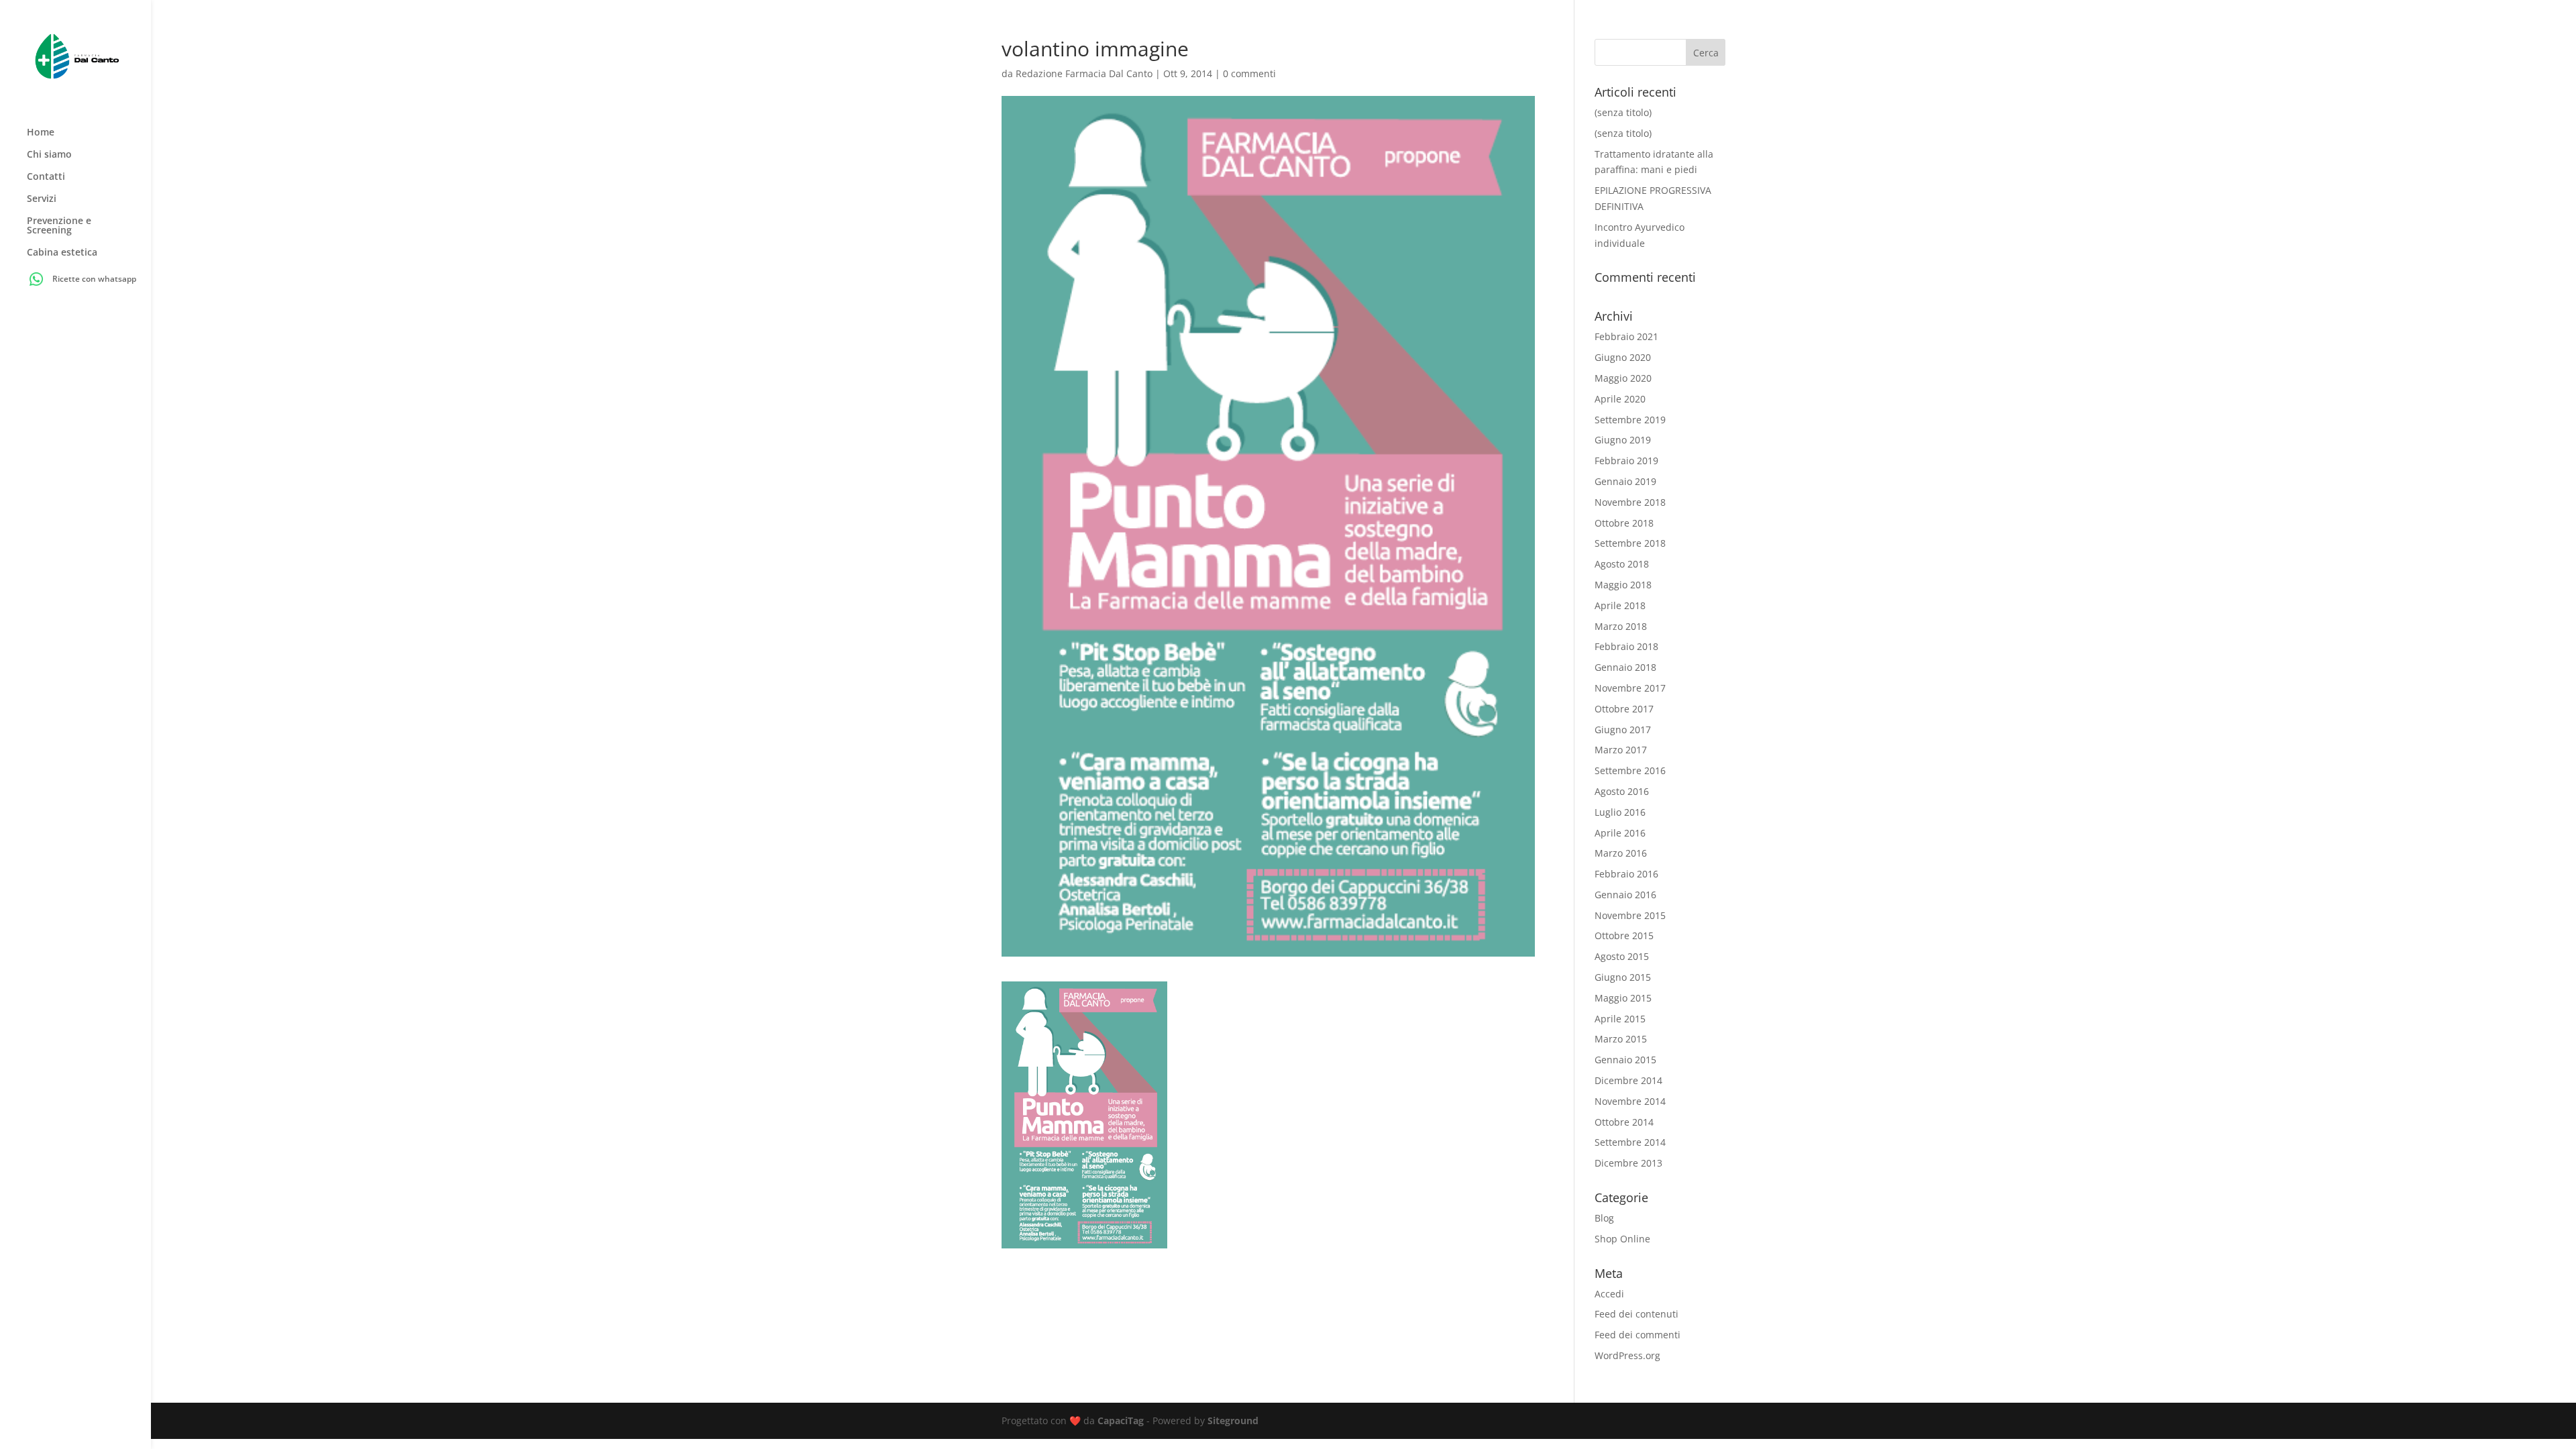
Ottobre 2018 (1624, 523)
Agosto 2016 (1622, 791)
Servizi (42, 199)
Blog (1604, 1218)
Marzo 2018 (1621, 626)
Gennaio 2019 (1625, 481)
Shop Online (1622, 1239)
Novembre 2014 (1630, 1101)
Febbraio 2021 (1626, 336)
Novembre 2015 (1630, 915)
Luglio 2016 (1620, 812)
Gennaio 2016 (1625, 895)
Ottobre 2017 (1624, 709)
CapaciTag (1121, 1420)
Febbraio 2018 (1626, 646)
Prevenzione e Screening (59, 226)
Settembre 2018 (1630, 543)
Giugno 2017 (1623, 730)
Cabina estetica (62, 253)
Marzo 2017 (1621, 750)
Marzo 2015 (1621, 1039)
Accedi (1609, 1294)
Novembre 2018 (1630, 502)
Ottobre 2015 (1624, 935)
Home (41, 133)
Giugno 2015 (1623, 977)
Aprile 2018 (1620, 605)
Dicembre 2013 (1628, 1163)
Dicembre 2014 (1628, 1080)
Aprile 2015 (1620, 1019)
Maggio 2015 (1623, 998)
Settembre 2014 (1630, 1142)
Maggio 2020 (1623, 378)
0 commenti (1249, 73)
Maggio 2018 (1623, 585)
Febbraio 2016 (1626, 874)
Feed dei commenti (1638, 1335)
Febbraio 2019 (1626, 461)
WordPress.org (1627, 1355)
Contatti (46, 177)
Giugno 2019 (1623, 440)
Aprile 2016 (1620, 833)
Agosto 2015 (1622, 956)
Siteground (1233, 1420)
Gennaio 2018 (1625, 667)
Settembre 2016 (1630, 770)
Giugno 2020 (1623, 357)
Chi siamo (49, 155)
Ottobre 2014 (1624, 1122)
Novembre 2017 (1630, 688)
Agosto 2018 (1622, 564)
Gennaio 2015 (1625, 1060)
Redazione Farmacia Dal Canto (1084, 73)
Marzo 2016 (1621, 853)
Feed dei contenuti (1636, 1314)
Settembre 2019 (1630, 420)
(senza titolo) (1623, 112)
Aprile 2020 (1620, 399)
